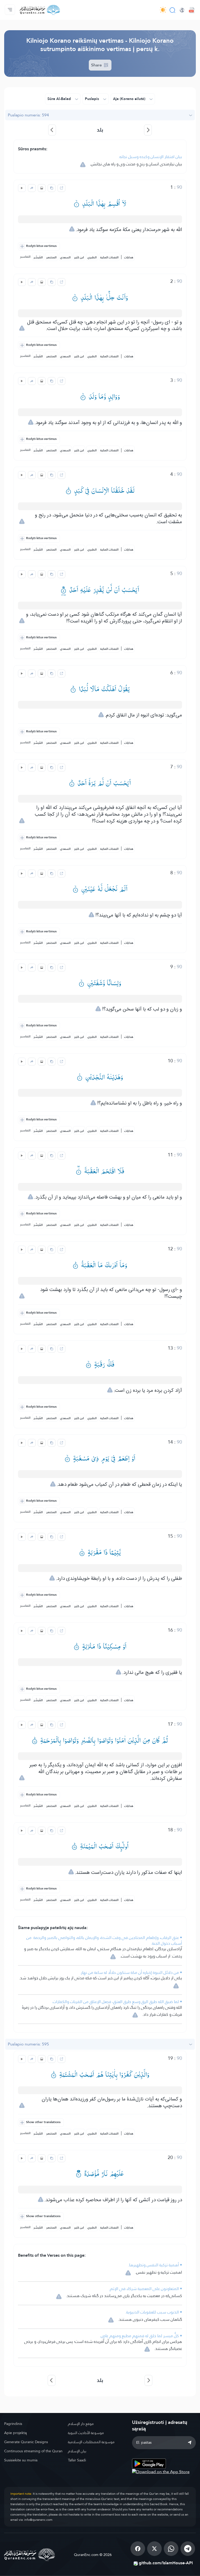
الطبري (92, 257)
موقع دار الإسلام (81, 2424)
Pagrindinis (13, 2424)
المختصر (51, 257)
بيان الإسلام (77, 2451)
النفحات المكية (109, 257)
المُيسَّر (38, 257)
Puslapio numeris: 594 (28, 115)
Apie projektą (15, 2433)
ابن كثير (79, 257)
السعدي (65, 257)
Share (97, 65)
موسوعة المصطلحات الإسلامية (91, 2442)
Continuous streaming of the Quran (33, 2451)
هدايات (129, 257)
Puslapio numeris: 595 (28, 2044)
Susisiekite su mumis (21, 2460)
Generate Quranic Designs (26, 2442)
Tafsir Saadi (77, 2460)
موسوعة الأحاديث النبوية (86, 2433)
